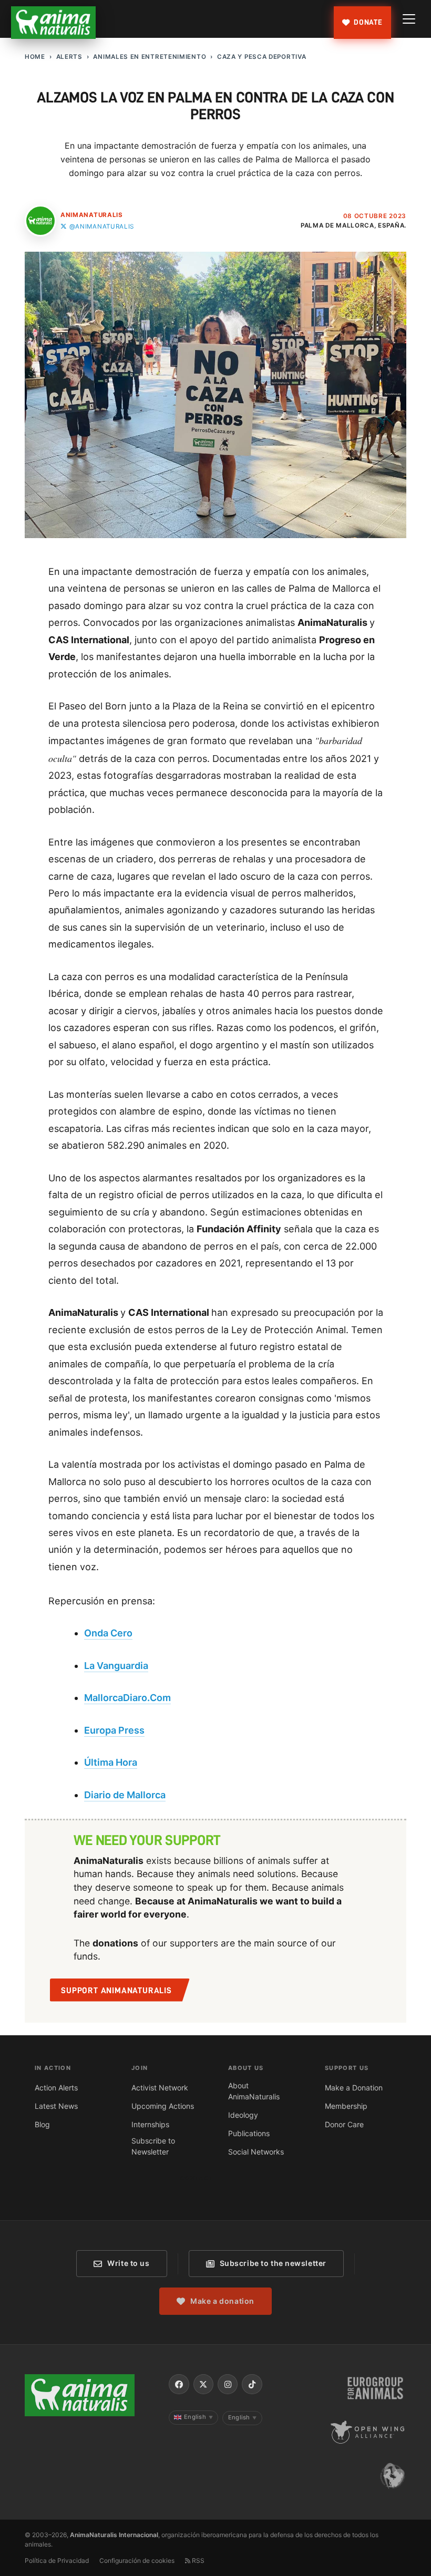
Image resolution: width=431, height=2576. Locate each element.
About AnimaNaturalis (254, 2091)
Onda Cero (108, 1633)
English (198, 2417)
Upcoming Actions (163, 2106)
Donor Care (344, 2124)
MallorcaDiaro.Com (127, 1698)
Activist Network (160, 2088)
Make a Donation (354, 2088)
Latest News (56, 2106)
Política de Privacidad (57, 2560)
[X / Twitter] (203, 2384)
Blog (42, 2124)
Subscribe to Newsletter (153, 2146)
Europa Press (114, 1730)
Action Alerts (56, 2088)
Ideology (243, 2115)
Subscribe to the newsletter (273, 2263)
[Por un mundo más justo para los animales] (54, 23)
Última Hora (111, 1762)
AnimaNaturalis (92, 215)
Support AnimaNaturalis (116, 1991)
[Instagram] (228, 2384)
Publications (249, 2133)
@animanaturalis (102, 226)
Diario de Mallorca (125, 1795)
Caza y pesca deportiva (261, 57)
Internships (150, 2124)
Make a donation (222, 2301)
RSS (197, 2560)
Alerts (69, 57)
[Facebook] (179, 2384)
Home (35, 57)
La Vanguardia (116, 1666)
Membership (346, 2106)
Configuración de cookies (137, 2560)
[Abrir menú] (409, 19)
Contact (196, 2178)
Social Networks (256, 2152)
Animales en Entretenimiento (150, 57)
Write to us (128, 2263)
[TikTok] (252, 2384)
